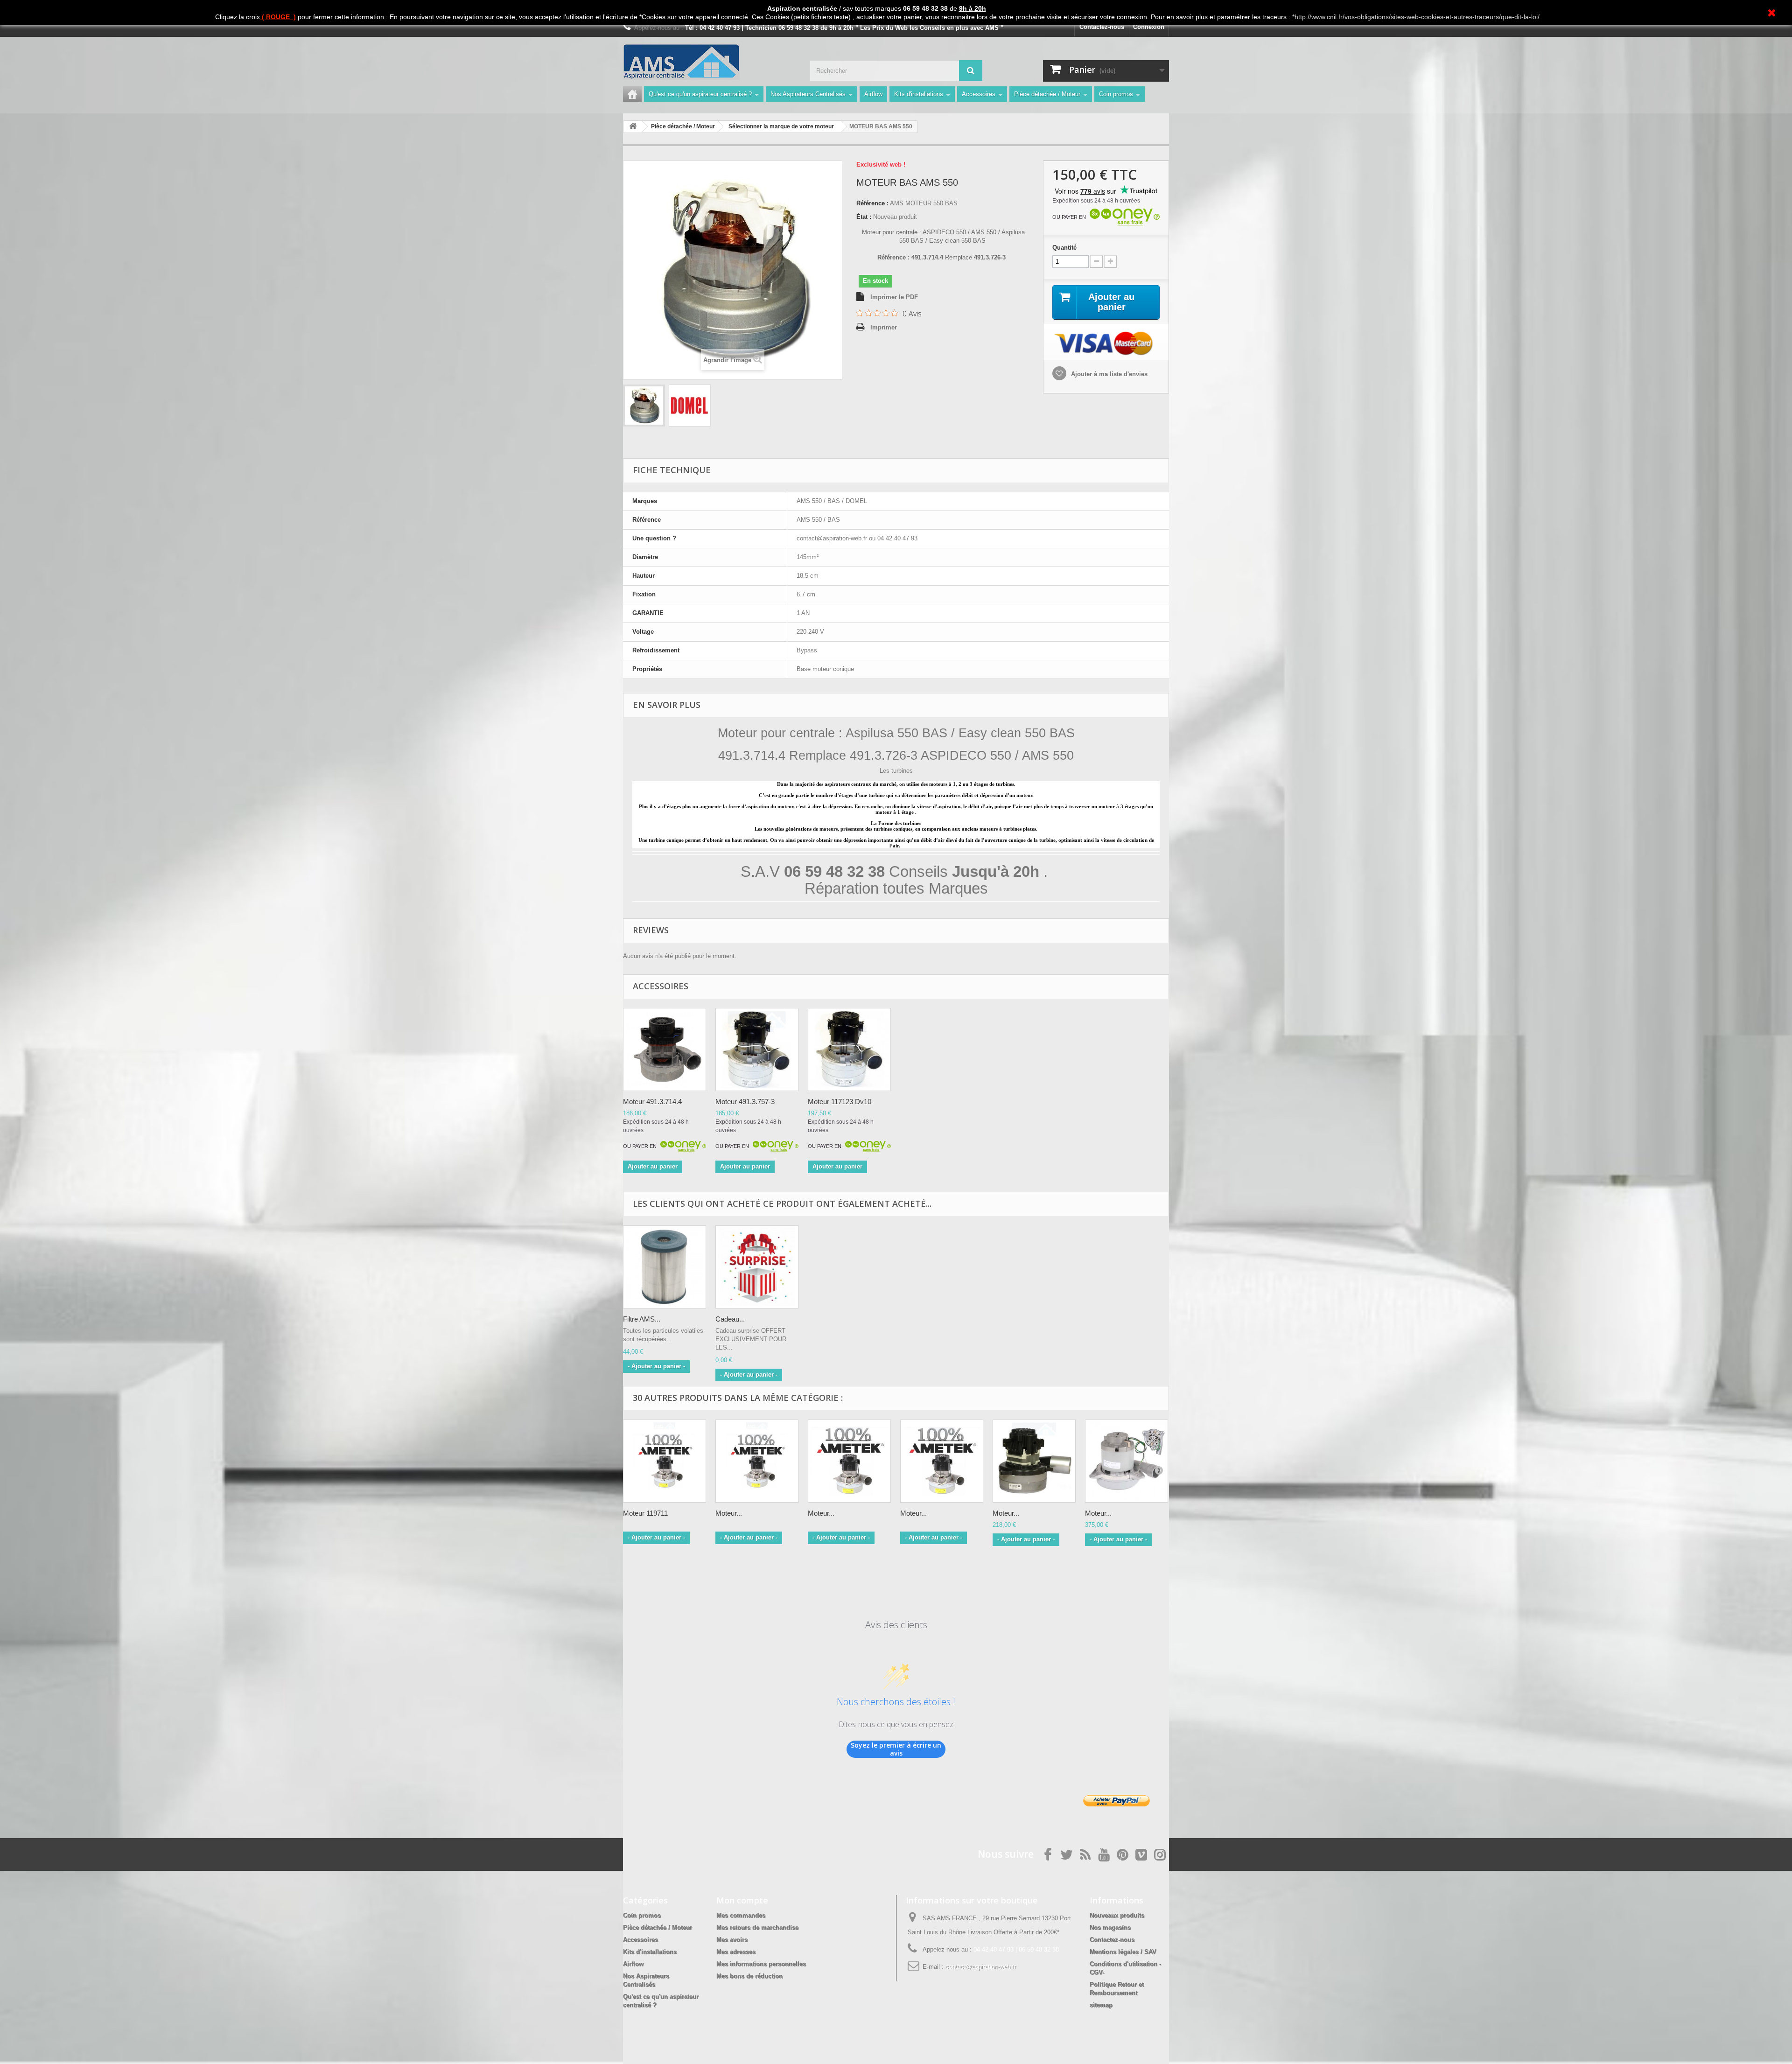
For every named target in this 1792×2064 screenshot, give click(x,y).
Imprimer (884, 327)
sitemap (1101, 2005)
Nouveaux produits (1117, 1915)
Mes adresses (736, 1952)
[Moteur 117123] (849, 1049)
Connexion (1149, 27)
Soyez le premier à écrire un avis (896, 1749)
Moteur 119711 (645, 1513)
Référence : (872, 203)
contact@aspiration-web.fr (981, 1967)
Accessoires (979, 94)
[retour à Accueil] (633, 127)
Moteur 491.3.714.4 (652, 1102)
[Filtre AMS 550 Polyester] (665, 1267)
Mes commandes (741, 1915)
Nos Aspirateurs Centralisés (808, 94)
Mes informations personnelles (761, 1964)
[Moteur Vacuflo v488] (942, 1461)
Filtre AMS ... (642, 1319)
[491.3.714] (665, 1049)
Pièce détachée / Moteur (1047, 94)
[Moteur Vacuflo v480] (849, 1461)
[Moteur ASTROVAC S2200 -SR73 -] (1127, 1461)
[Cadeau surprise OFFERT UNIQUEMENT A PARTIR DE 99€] (757, 1267)
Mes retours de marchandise (757, 1928)
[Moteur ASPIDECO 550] (644, 406)
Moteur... (729, 1513)
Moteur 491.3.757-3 (745, 1102)
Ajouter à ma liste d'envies (1108, 374)
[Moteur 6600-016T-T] (1034, 1461)
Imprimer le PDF (894, 297)
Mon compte (742, 1900)
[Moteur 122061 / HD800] (757, 1461)
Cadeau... (730, 1319)
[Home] (632, 94)
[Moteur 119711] (665, 1461)
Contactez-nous (1102, 27)
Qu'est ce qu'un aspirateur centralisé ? (700, 94)
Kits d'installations (919, 94)
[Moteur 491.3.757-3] (757, 1049)
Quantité (1064, 248)
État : (864, 217)
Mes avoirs (732, 1940)
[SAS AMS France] (709, 62)
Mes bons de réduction (749, 1976)
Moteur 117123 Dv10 (840, 1102)
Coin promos (1116, 94)
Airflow (873, 94)
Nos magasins (1110, 1928)
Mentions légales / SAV (1123, 1952)
